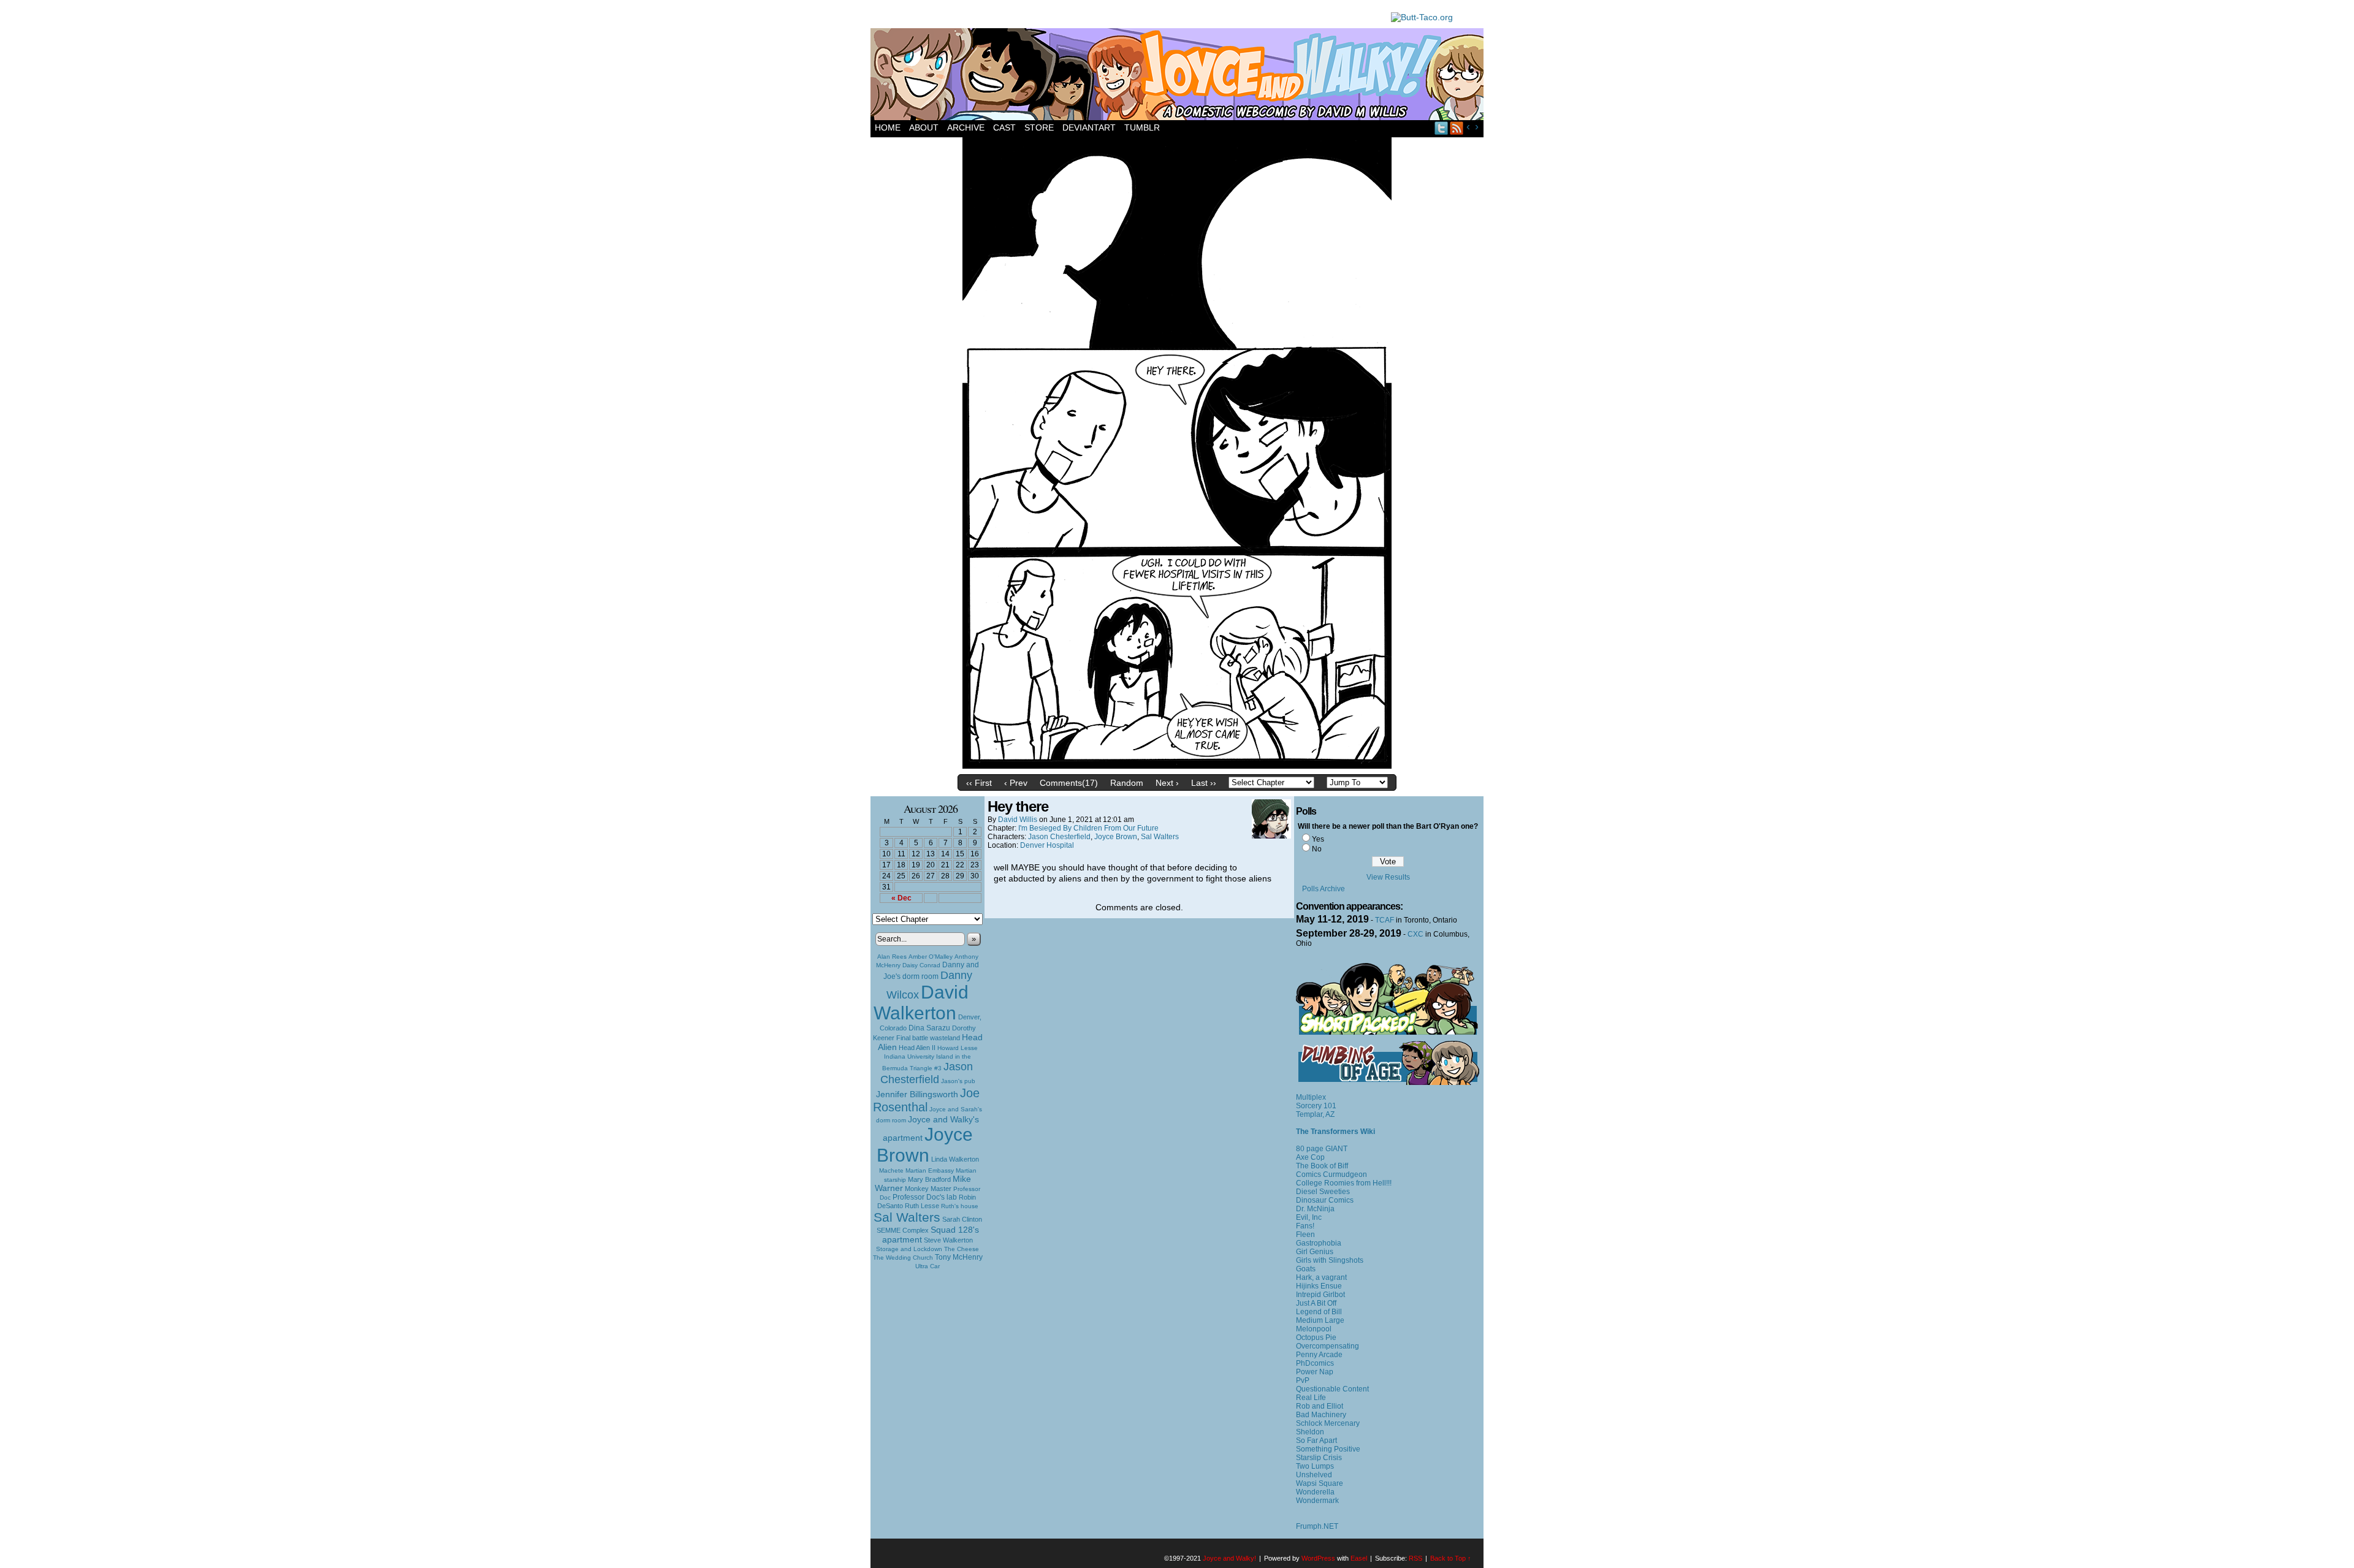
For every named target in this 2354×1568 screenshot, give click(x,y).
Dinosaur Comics (1325, 1200)
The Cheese (962, 1249)
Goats (1306, 1269)
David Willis (1018, 820)
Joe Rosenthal (926, 1100)
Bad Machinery (1321, 1415)
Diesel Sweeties (1323, 1192)
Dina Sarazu (929, 1028)
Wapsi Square (1320, 1483)
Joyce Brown (925, 1145)
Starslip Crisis (1319, 1458)
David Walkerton (921, 1003)
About (924, 127)
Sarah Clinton (962, 1219)
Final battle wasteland (928, 1038)
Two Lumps (1315, 1466)
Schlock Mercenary (1328, 1423)
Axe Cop (1310, 1157)
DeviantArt (1089, 127)
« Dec (901, 898)
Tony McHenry (959, 1257)
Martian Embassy (930, 1170)
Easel (1359, 1558)
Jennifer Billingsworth (917, 1094)
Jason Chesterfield (927, 1073)
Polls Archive (1324, 889)
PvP (1303, 1380)
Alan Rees (892, 957)
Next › (1167, 783)
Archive (966, 127)
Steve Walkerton (948, 1240)
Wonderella (1315, 1492)
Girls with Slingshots (1330, 1260)
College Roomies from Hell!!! (1344, 1183)
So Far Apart (1316, 1441)
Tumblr (1142, 127)
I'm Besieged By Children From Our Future (1088, 828)
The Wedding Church (903, 1258)
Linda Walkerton (955, 1159)
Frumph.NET (1317, 1526)
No (1317, 849)
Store (1039, 127)
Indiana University (909, 1056)
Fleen (1305, 1235)
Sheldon (1310, 1432)
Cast (1004, 127)
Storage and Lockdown (909, 1249)
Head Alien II (917, 1048)
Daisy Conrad (921, 965)
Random (1127, 783)
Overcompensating (1327, 1346)
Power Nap (1315, 1372)
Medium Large (1320, 1320)
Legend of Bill (1319, 1312)
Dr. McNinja (1315, 1209)
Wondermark (1317, 1501)
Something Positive (1328, 1449)
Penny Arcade (1319, 1355)
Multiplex (1311, 1097)
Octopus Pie (1316, 1338)
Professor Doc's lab (925, 1197)
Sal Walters (907, 1217)
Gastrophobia (1319, 1243)
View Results (1388, 877)
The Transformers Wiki (1335, 1132)
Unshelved (1314, 1475)
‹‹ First (979, 783)
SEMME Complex (903, 1230)
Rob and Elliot (1320, 1406)
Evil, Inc (1309, 1217)
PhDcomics (1315, 1363)
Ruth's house (960, 1206)
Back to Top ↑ (1451, 1558)
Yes (1318, 839)
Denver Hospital (1047, 845)
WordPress (1318, 1558)
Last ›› (1204, 783)
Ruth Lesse (922, 1206)
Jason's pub (958, 1081)
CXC (1415, 934)
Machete (891, 1170)
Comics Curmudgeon (1331, 1174)
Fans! (1305, 1226)
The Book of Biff (1322, 1166)
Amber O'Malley (931, 957)
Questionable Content (1332, 1389)
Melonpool (1314, 1329)
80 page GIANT (1322, 1149)
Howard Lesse (958, 1048)
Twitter (1442, 128)
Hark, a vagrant (1321, 1277)
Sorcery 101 (1316, 1106)
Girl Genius (1315, 1252)
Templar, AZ (1315, 1114)
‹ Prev (1016, 783)
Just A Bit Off (1316, 1303)
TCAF (1385, 920)
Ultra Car (928, 1266)
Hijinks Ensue (1319, 1286)
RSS (1457, 128)
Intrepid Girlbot (1320, 1295)
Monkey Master (928, 1189)
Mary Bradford (929, 1179)
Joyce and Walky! (1179, 76)
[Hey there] (1177, 766)
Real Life (1311, 1398)
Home (888, 127)
